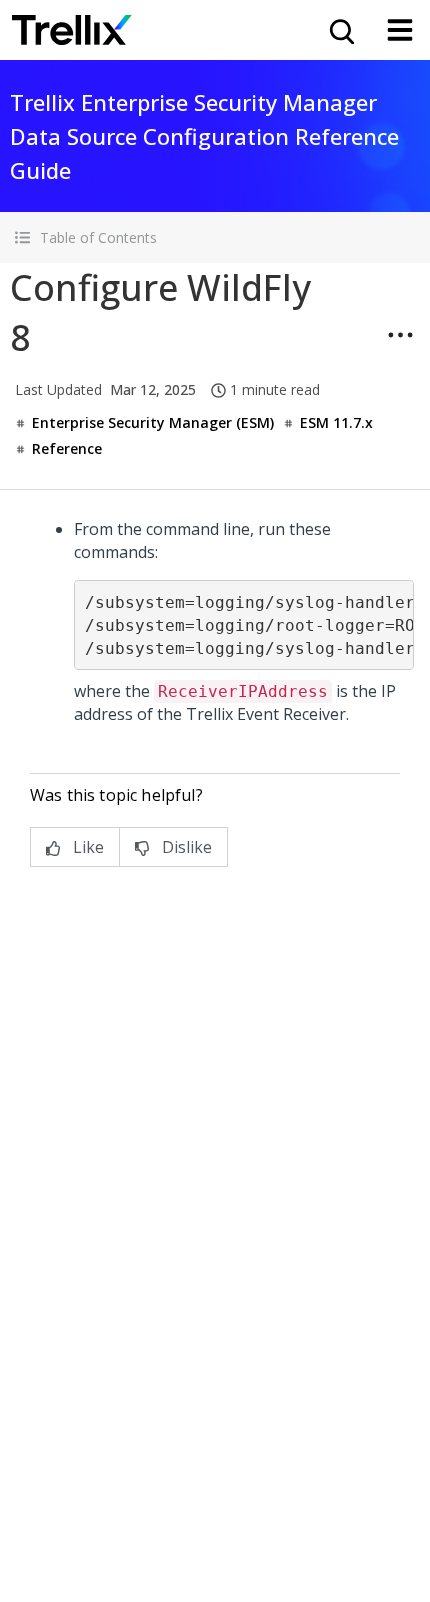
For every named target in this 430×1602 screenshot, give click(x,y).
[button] (215, 237)
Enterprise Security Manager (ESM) (153, 422)
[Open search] (340, 30)
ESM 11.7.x (336, 422)
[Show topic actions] (400, 335)
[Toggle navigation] (400, 30)
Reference (67, 448)
